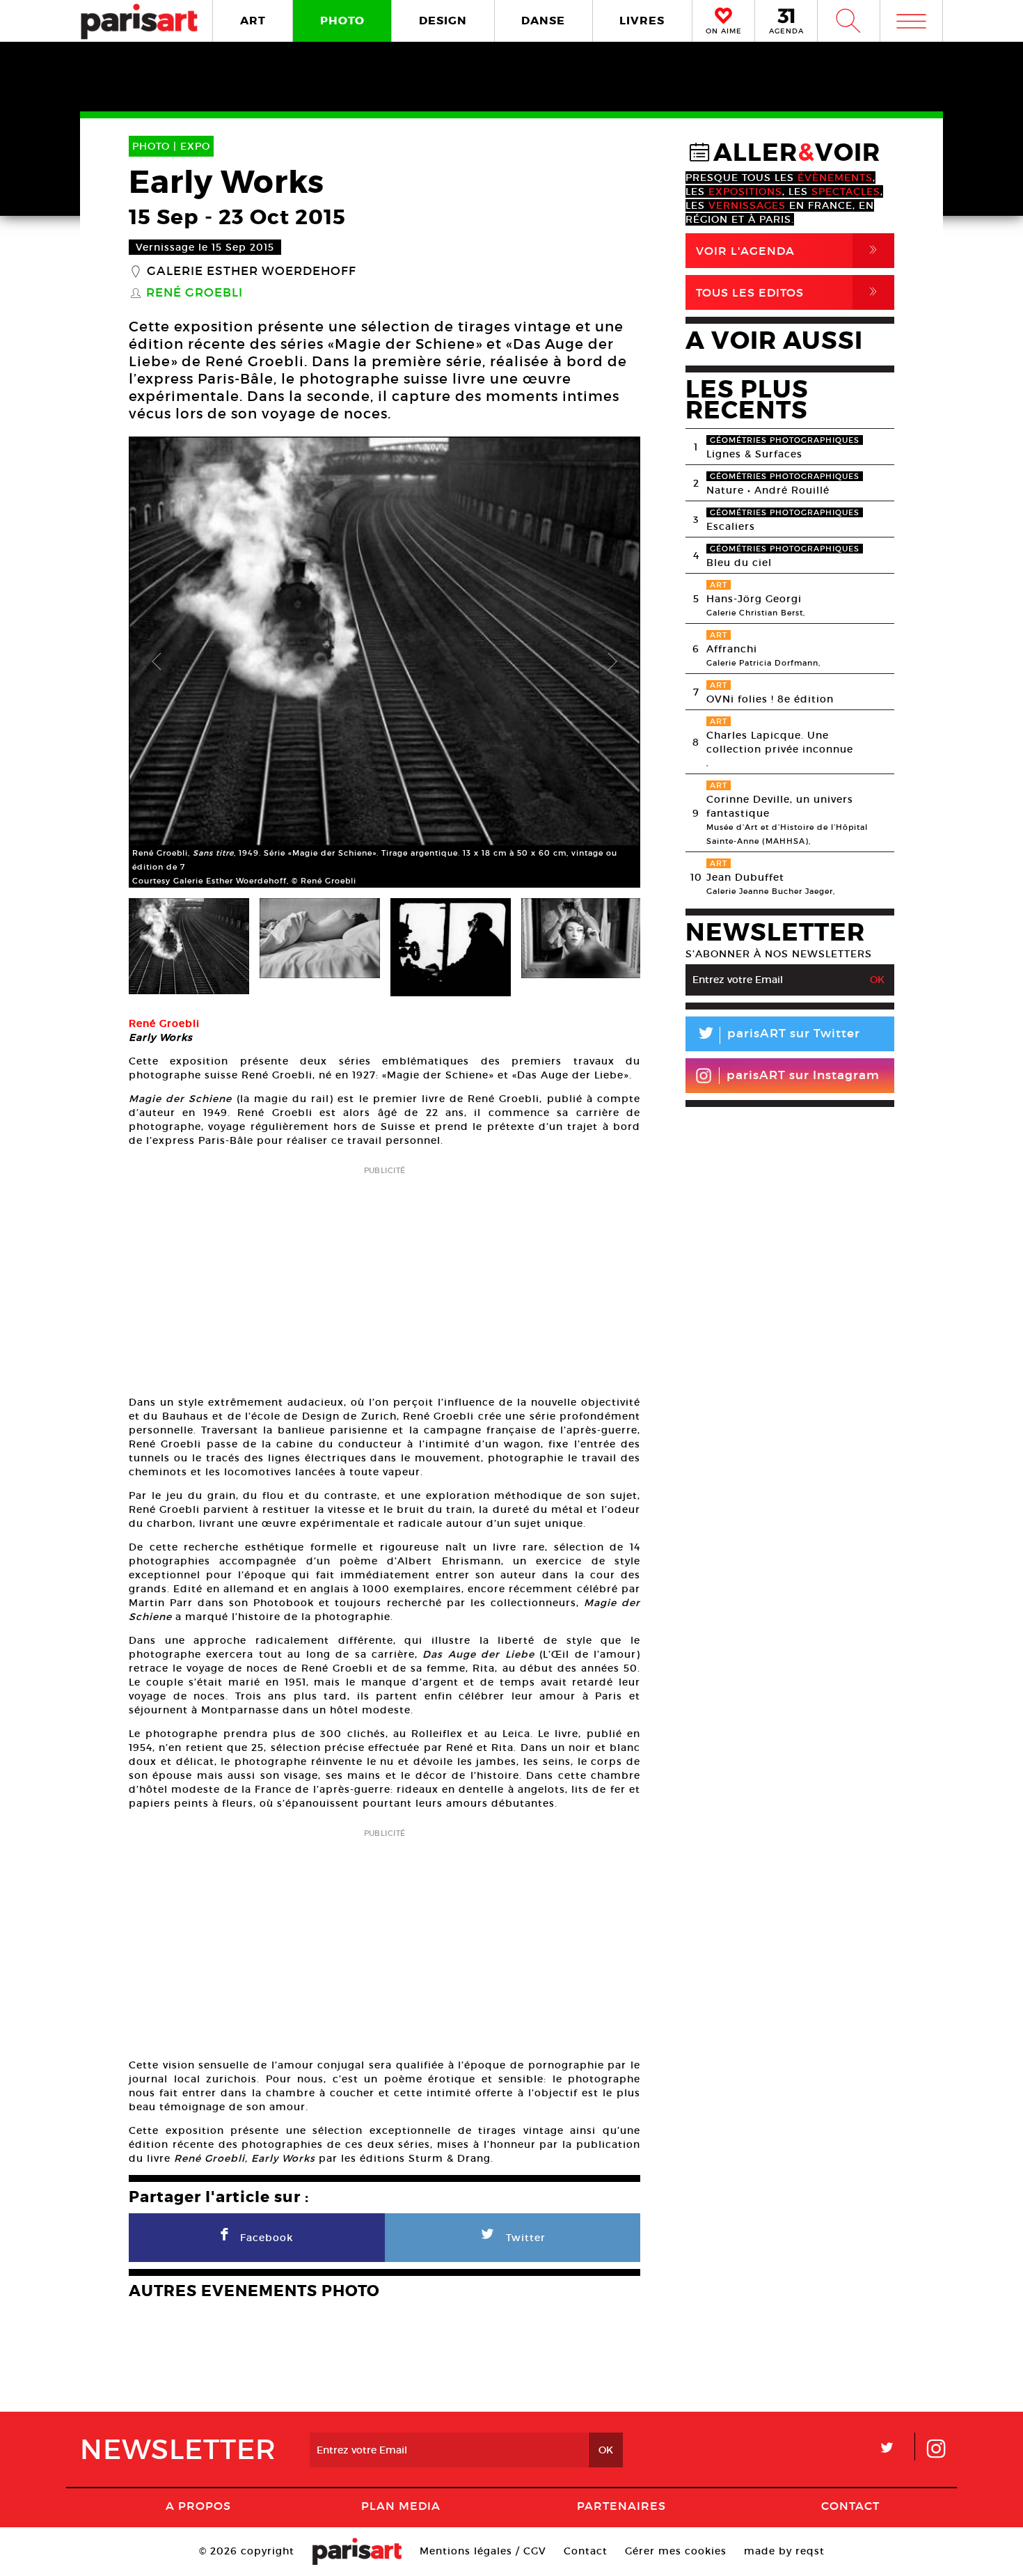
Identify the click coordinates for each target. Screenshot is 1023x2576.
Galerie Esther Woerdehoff (252, 272)
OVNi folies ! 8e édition (770, 699)
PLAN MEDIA (401, 2506)
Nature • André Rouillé (768, 490)
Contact (850, 2506)
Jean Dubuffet (745, 877)
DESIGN (443, 21)
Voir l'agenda (789, 250)
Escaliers (731, 526)
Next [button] (612, 662)
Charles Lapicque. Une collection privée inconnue (780, 742)
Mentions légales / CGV (483, 2551)
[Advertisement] (384, 1276)
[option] (384, 662)
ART (253, 21)
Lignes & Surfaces (754, 454)
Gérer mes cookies (676, 2551)
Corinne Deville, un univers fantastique (780, 806)
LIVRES (642, 21)
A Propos (198, 2506)
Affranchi (732, 649)
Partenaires (621, 2506)
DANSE (543, 21)
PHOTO (342, 21)
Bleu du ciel (739, 563)
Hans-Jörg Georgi (754, 599)
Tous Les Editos (789, 292)
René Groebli (195, 293)
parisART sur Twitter (778, 1036)
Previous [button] (157, 662)
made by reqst (784, 2551)
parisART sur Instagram (803, 1075)
